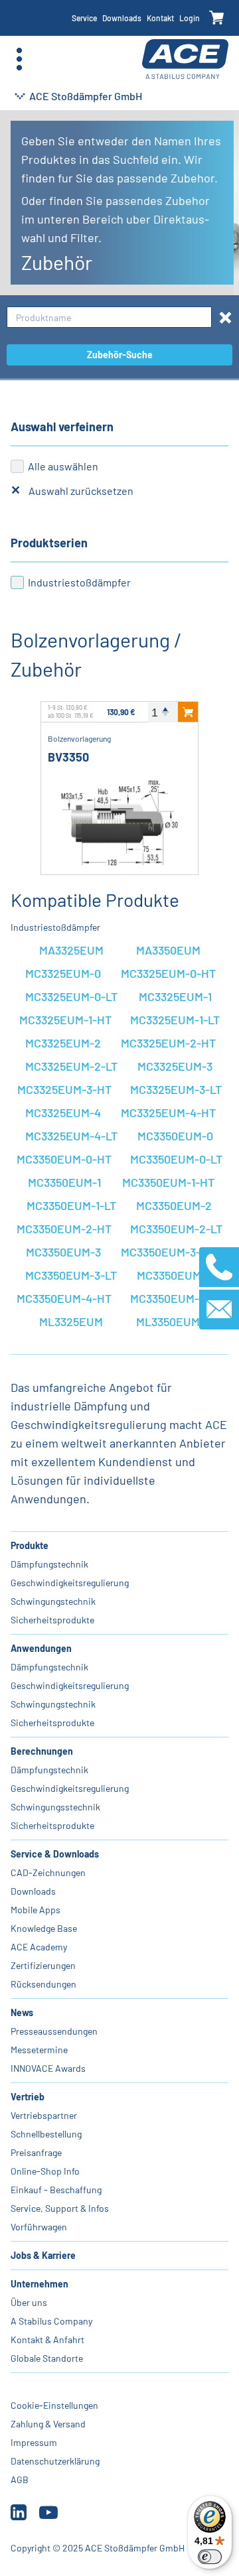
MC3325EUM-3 (175, 1066)
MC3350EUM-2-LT (176, 1229)
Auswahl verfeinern (62, 427)
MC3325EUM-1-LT (175, 1020)
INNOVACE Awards (48, 2068)
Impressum (34, 2442)
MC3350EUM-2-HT (64, 1229)
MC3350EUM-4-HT (64, 1298)
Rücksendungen (43, 1984)
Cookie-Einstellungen (54, 2405)
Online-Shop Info (45, 2171)
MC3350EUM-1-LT (71, 1205)
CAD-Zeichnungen (48, 1872)
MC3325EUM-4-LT (71, 1136)
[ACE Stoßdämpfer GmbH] (185, 59)
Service (84, 18)
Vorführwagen (39, 2227)
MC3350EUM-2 (174, 1205)
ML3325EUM (71, 1322)
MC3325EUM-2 (63, 1043)
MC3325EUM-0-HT (168, 973)
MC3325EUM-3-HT (64, 1089)
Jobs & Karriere (43, 2255)
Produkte (30, 1545)
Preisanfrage (36, 2152)
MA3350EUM (168, 950)
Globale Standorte (47, 2358)
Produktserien (49, 543)
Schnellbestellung (46, 2134)
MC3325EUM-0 (63, 973)
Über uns (29, 2302)
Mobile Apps (36, 1910)
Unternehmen (40, 2284)
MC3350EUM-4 (175, 1275)
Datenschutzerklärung (55, 2461)
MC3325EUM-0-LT (71, 996)
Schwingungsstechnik (55, 1807)
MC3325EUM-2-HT (168, 1043)
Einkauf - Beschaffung (56, 2190)
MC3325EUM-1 (175, 996)
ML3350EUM (168, 1322)
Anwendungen (41, 1648)
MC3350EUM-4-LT (176, 1298)
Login (190, 18)
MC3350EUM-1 (64, 1182)
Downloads (122, 18)
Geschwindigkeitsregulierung (70, 1583)
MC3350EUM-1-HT (168, 1182)
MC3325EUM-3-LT (176, 1089)
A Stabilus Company (51, 2321)
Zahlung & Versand (48, 2424)
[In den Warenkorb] (188, 712)
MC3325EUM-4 (63, 1113)
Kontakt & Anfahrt (47, 2339)
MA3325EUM (71, 950)
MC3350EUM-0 (175, 1136)
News (22, 2012)
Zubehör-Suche (120, 355)
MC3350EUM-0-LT (176, 1159)
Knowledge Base (44, 1928)
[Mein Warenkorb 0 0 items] (217, 18)
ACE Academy (39, 1947)
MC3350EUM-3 (63, 1252)
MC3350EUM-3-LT (71, 1275)
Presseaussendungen (54, 2031)
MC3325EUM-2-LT (71, 1066)
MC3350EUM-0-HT (64, 1159)
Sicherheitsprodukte (52, 1620)
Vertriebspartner (44, 2115)
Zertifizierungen (43, 1965)
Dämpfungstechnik (49, 1564)
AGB (20, 2479)
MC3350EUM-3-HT (168, 1252)
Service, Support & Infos (60, 2208)
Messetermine (39, 2050)
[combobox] (109, 317)
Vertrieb (28, 2097)
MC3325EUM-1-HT (65, 1020)
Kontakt (160, 18)
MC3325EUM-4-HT (168, 1113)
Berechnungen (42, 1751)
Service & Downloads (55, 1854)
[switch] (210, 2557)
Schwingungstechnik (53, 1601)
